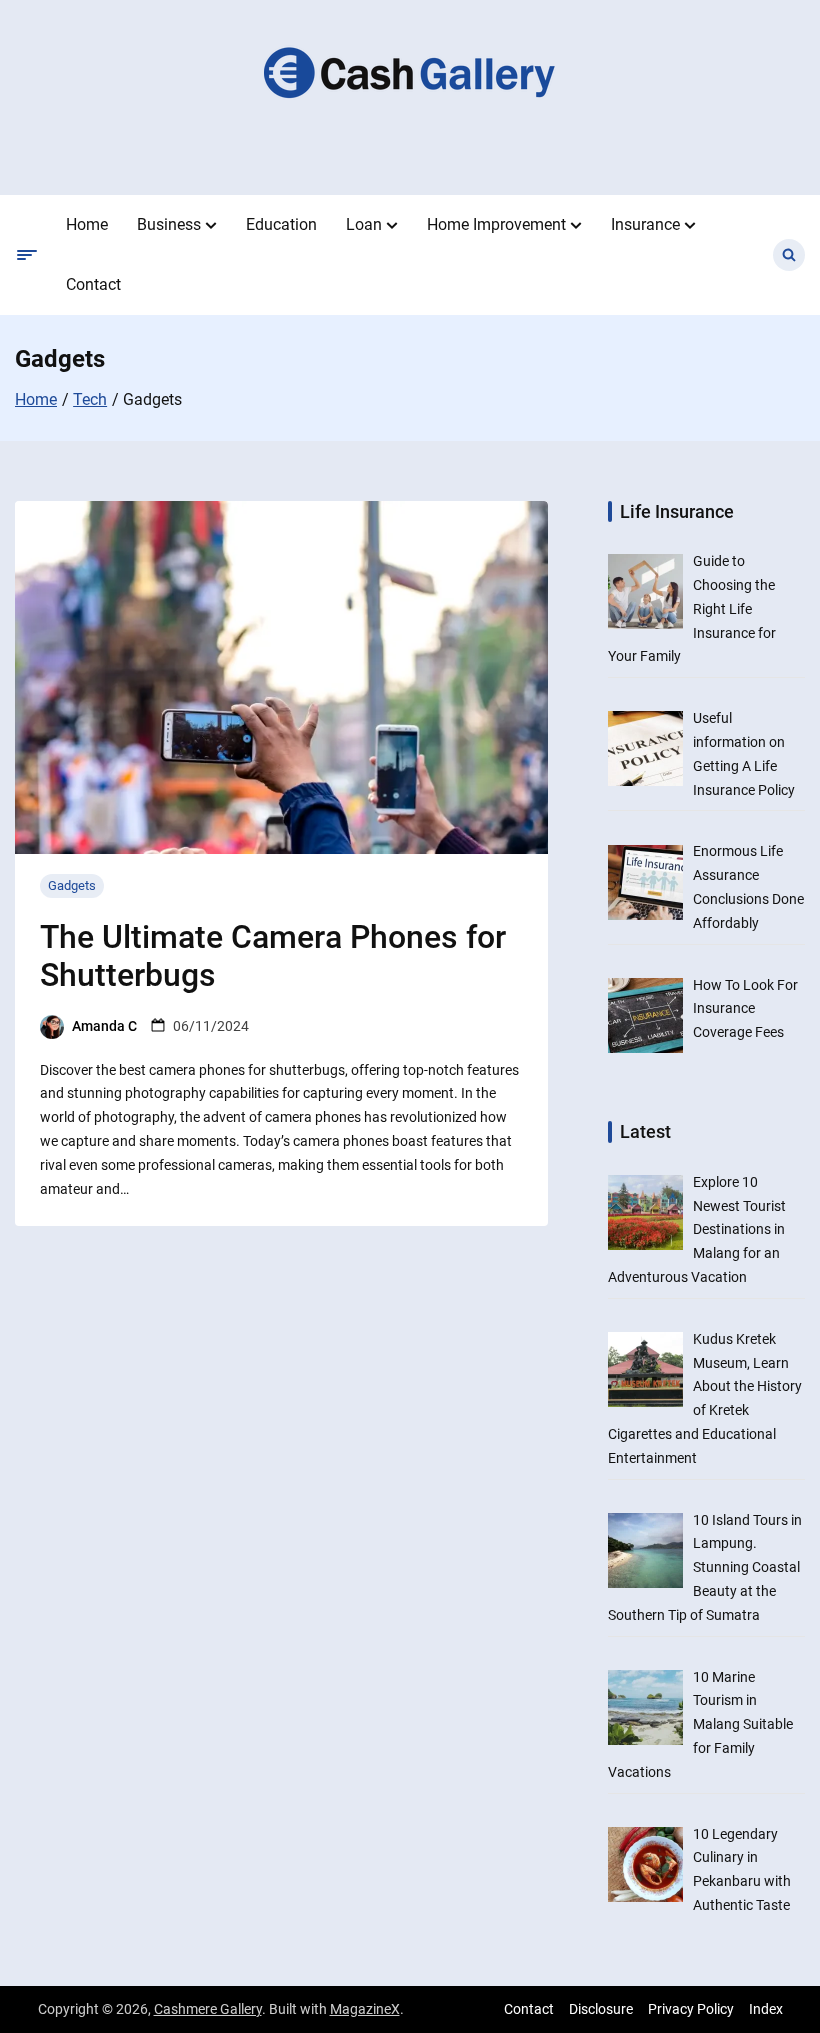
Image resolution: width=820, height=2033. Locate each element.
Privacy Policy (691, 2009)
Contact (93, 284)
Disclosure (601, 2009)
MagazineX (365, 2009)
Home (87, 224)
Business (169, 224)
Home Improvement (496, 224)
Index (766, 2009)
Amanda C (104, 1026)
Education (281, 224)
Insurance (645, 224)
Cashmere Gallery (208, 2009)
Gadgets (72, 885)
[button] (211, 225)
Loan (364, 224)
